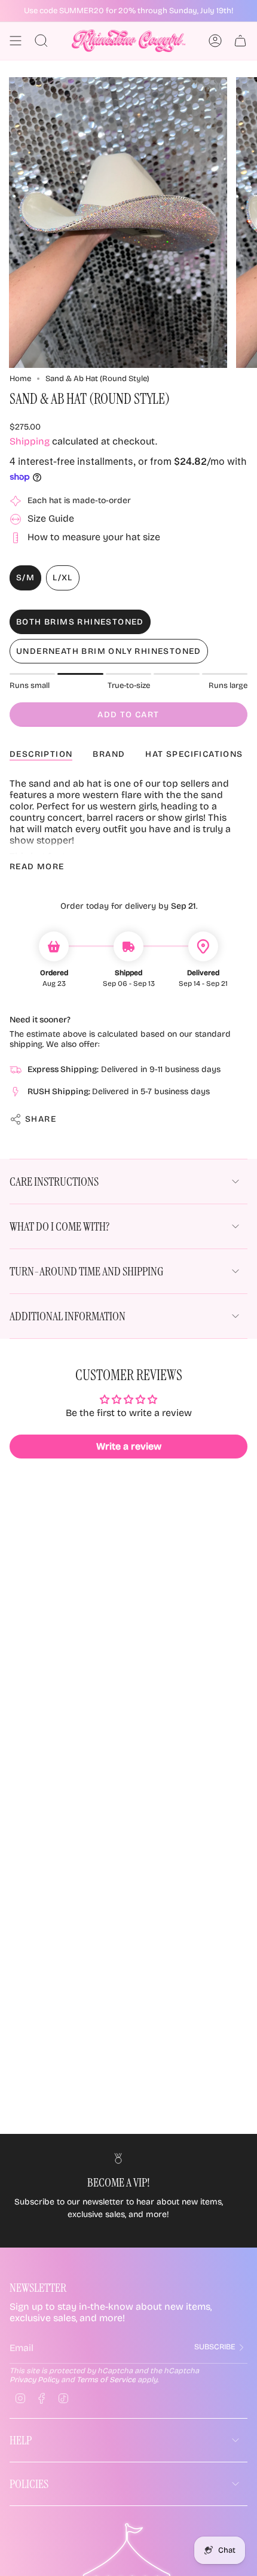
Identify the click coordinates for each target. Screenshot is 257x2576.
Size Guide (51, 518)
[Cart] (240, 41)
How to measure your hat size (94, 537)
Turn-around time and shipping (86, 1271)
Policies (29, 2484)
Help (21, 2440)
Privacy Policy (34, 2379)
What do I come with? (59, 1226)
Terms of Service (106, 2379)
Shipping (30, 441)
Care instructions (54, 1182)
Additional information (68, 1316)
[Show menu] (16, 41)
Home (20, 379)
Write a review (129, 1446)
